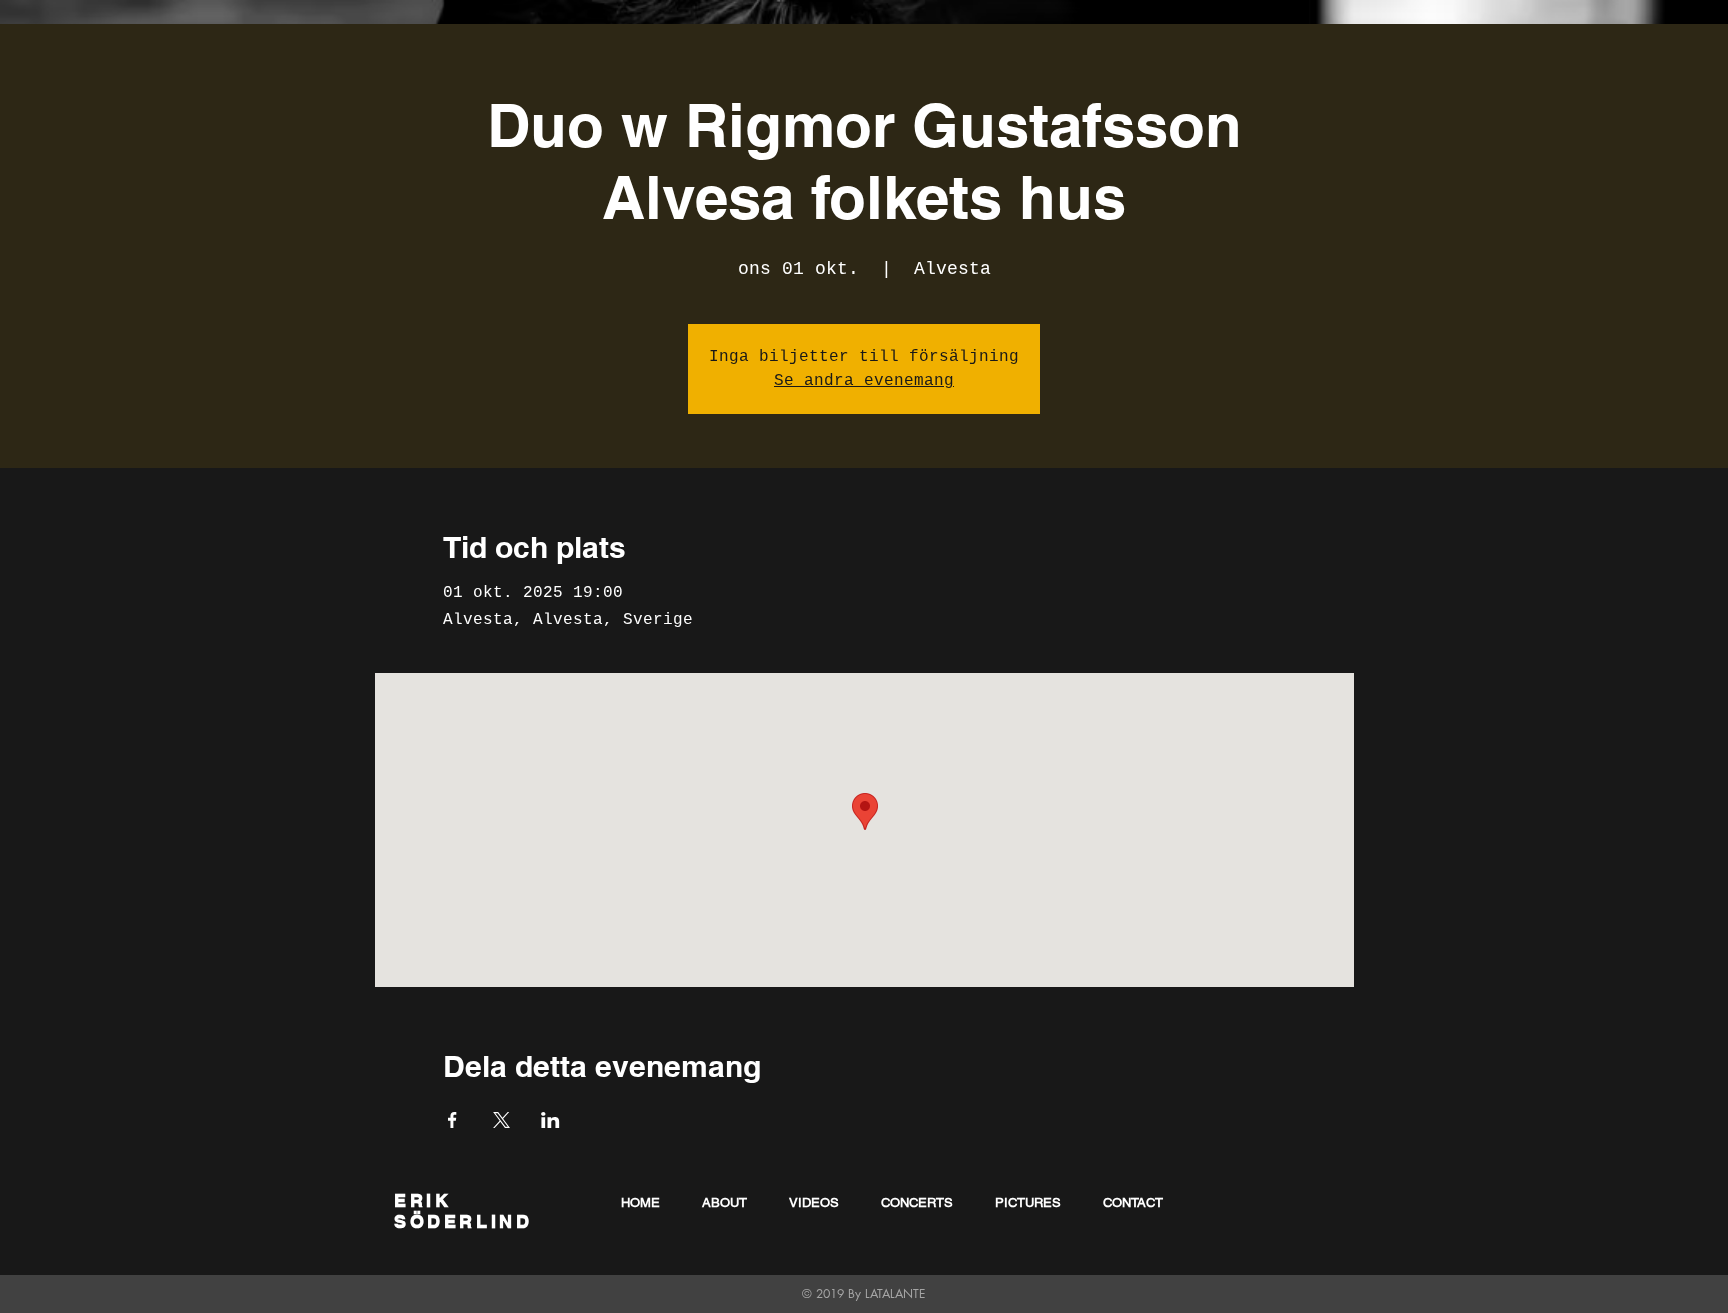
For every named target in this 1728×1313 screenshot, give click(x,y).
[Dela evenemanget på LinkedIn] (550, 1120)
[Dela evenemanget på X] (501, 1120)
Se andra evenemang (864, 381)
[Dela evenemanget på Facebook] (452, 1120)
